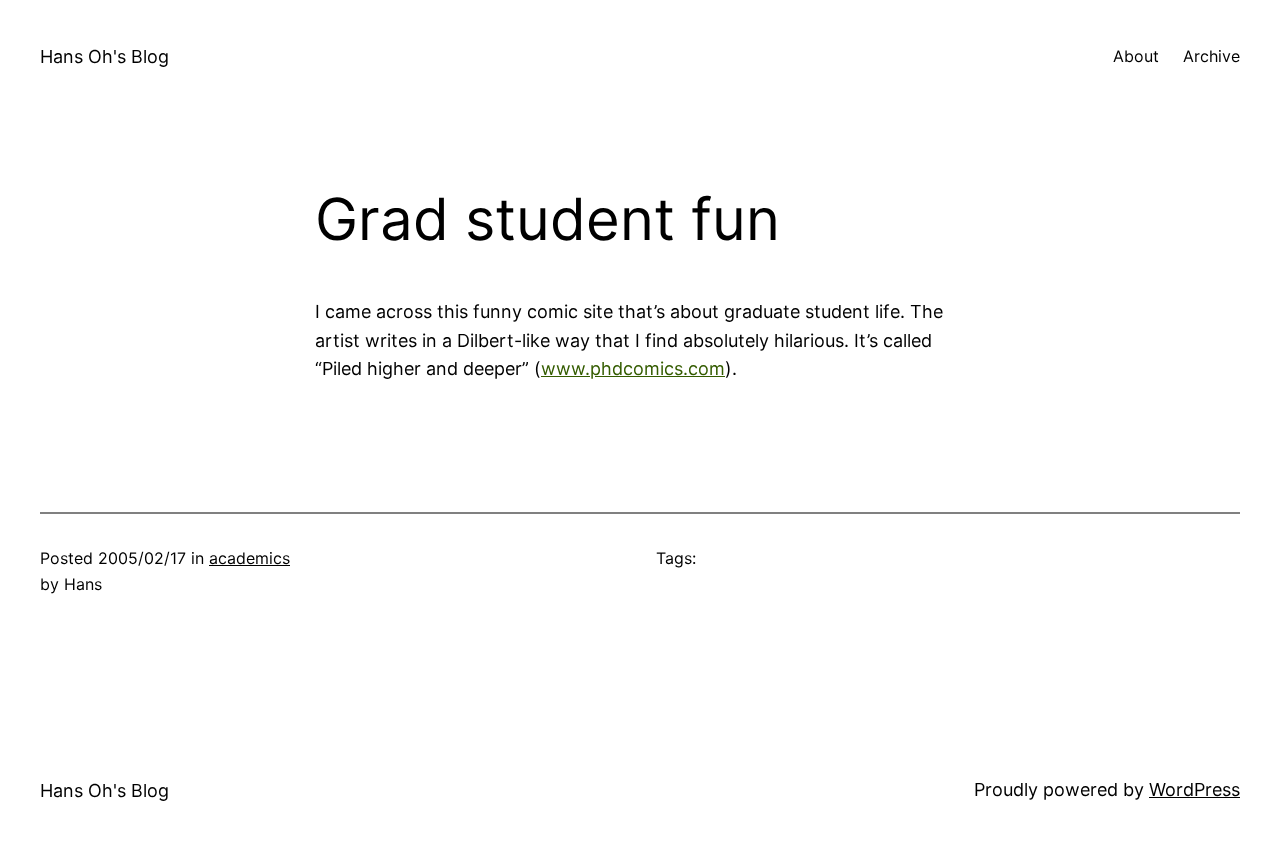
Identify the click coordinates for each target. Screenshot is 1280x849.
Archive (1211, 56)
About (1136, 56)
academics (249, 558)
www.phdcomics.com (633, 368)
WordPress (1194, 789)
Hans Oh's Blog (104, 56)
